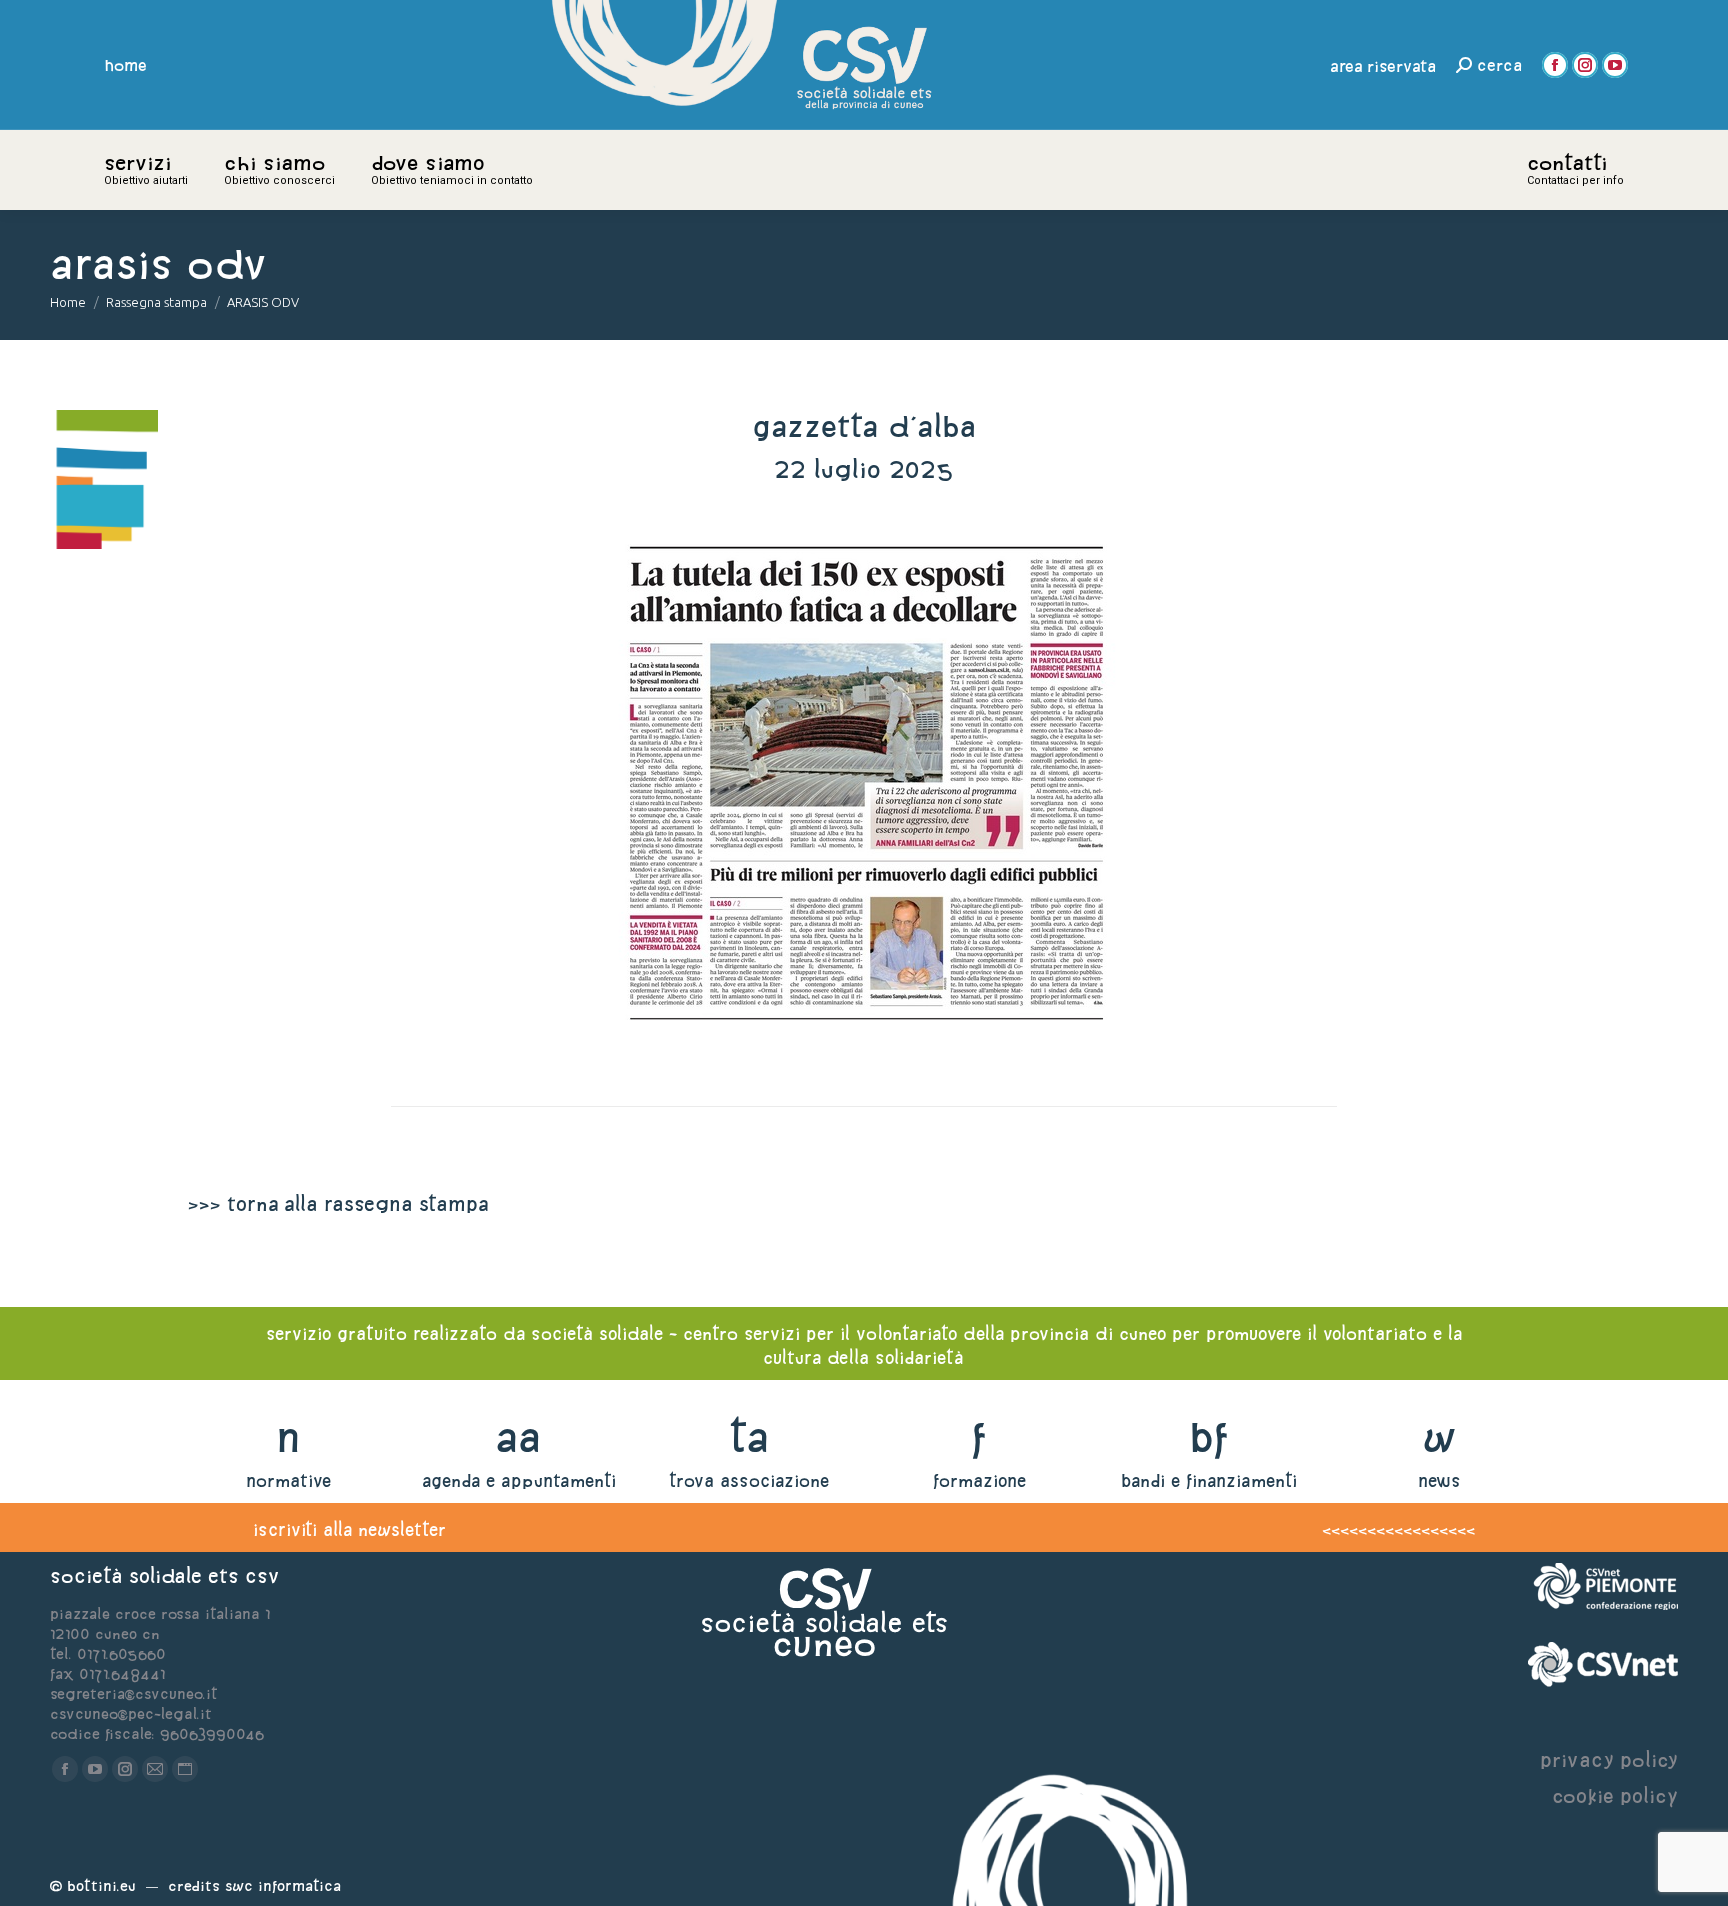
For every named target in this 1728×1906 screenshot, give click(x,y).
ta (748, 1436)
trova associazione (749, 1480)
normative (288, 1480)
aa (518, 1436)
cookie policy (1615, 1795)
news (1439, 1480)
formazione (979, 1480)
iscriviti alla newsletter (349, 1529)
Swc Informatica (283, 1885)
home (126, 65)
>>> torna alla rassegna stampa (338, 1203)
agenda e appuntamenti (519, 1480)
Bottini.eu (101, 1885)
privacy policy (1609, 1759)
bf (1209, 1436)
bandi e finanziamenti (1209, 1480)
